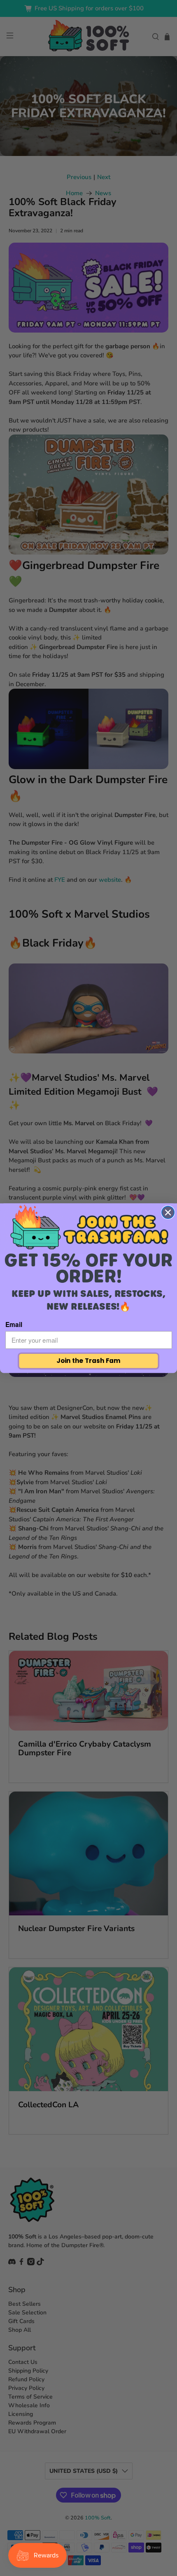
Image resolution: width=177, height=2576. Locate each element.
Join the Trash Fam (88, 1360)
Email (14, 1324)
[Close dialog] (168, 1212)
